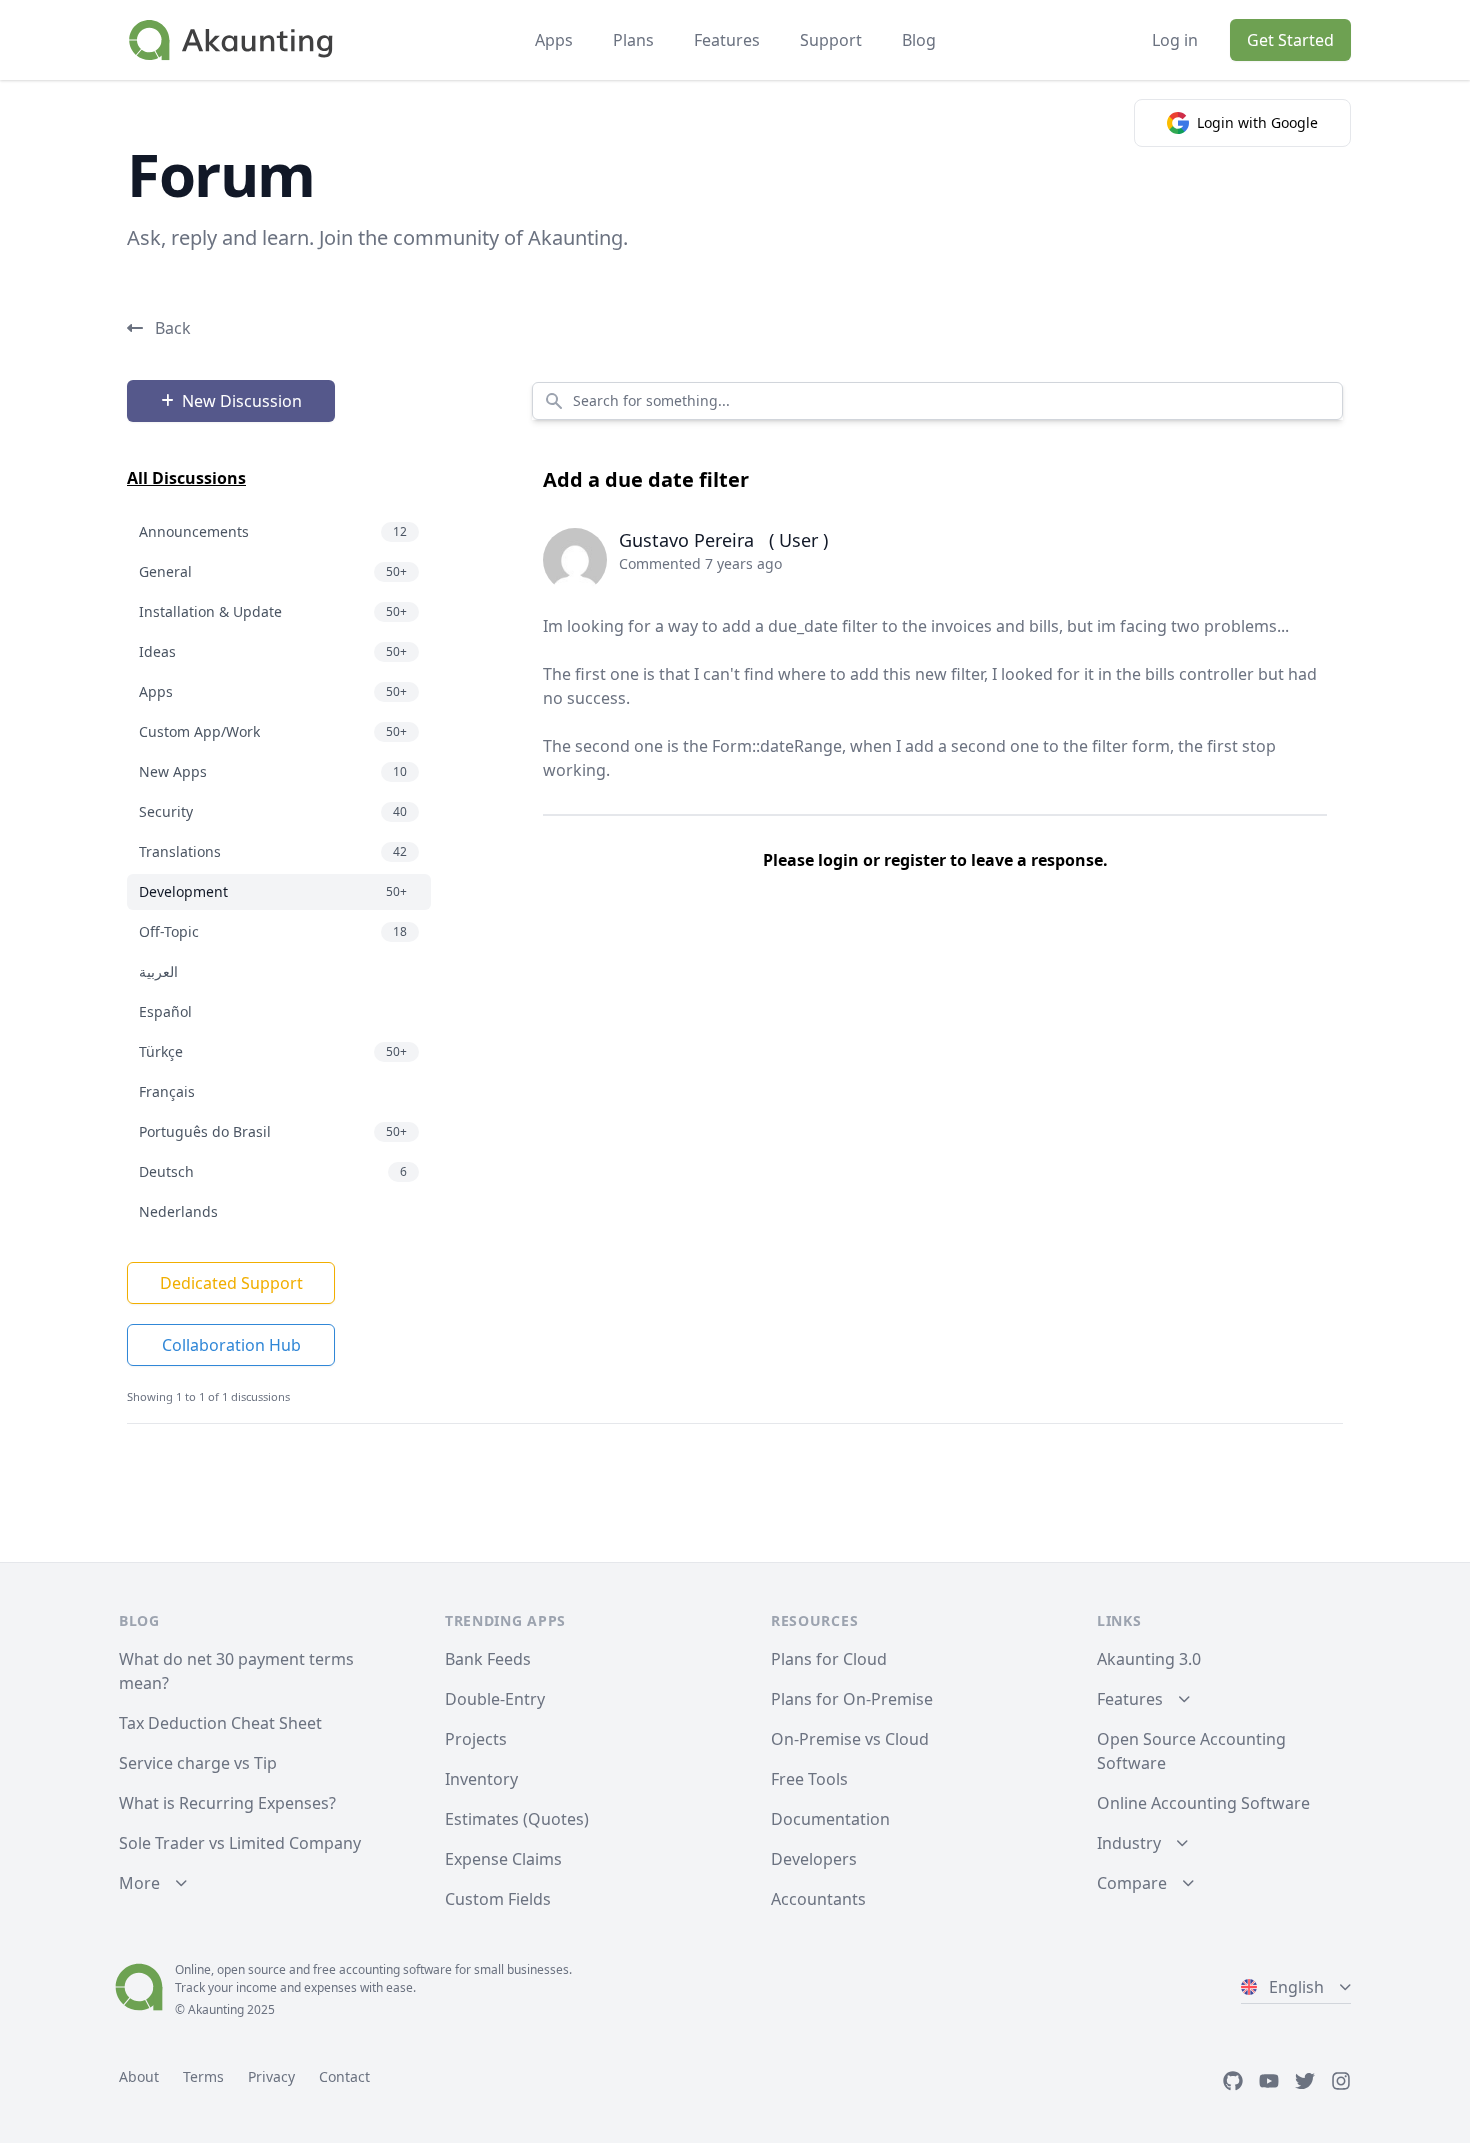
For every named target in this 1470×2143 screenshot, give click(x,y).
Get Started (1290, 40)
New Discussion (242, 401)
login (838, 860)
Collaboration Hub (231, 1345)
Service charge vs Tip (198, 1763)
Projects (476, 1739)
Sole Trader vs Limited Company (240, 1843)
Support (831, 40)
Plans (633, 40)
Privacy (271, 2076)
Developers (814, 1859)
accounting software (395, 1969)
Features (727, 40)
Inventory (481, 1779)
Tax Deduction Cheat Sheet (220, 1723)
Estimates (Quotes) (517, 1819)
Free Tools (809, 1779)
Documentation (830, 1819)
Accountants (818, 1899)
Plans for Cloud (829, 1659)
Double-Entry (495, 1699)
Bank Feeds (488, 1659)
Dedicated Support (231, 1283)
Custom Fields (498, 1899)
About (139, 2076)
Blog (919, 40)
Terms (203, 2076)
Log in (1175, 40)
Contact (344, 2076)
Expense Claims (503, 1859)
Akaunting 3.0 (1149, 1659)
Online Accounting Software (1203, 1803)
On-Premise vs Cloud (850, 1739)
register (915, 860)
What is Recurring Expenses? (227, 1803)
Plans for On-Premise (852, 1699)
